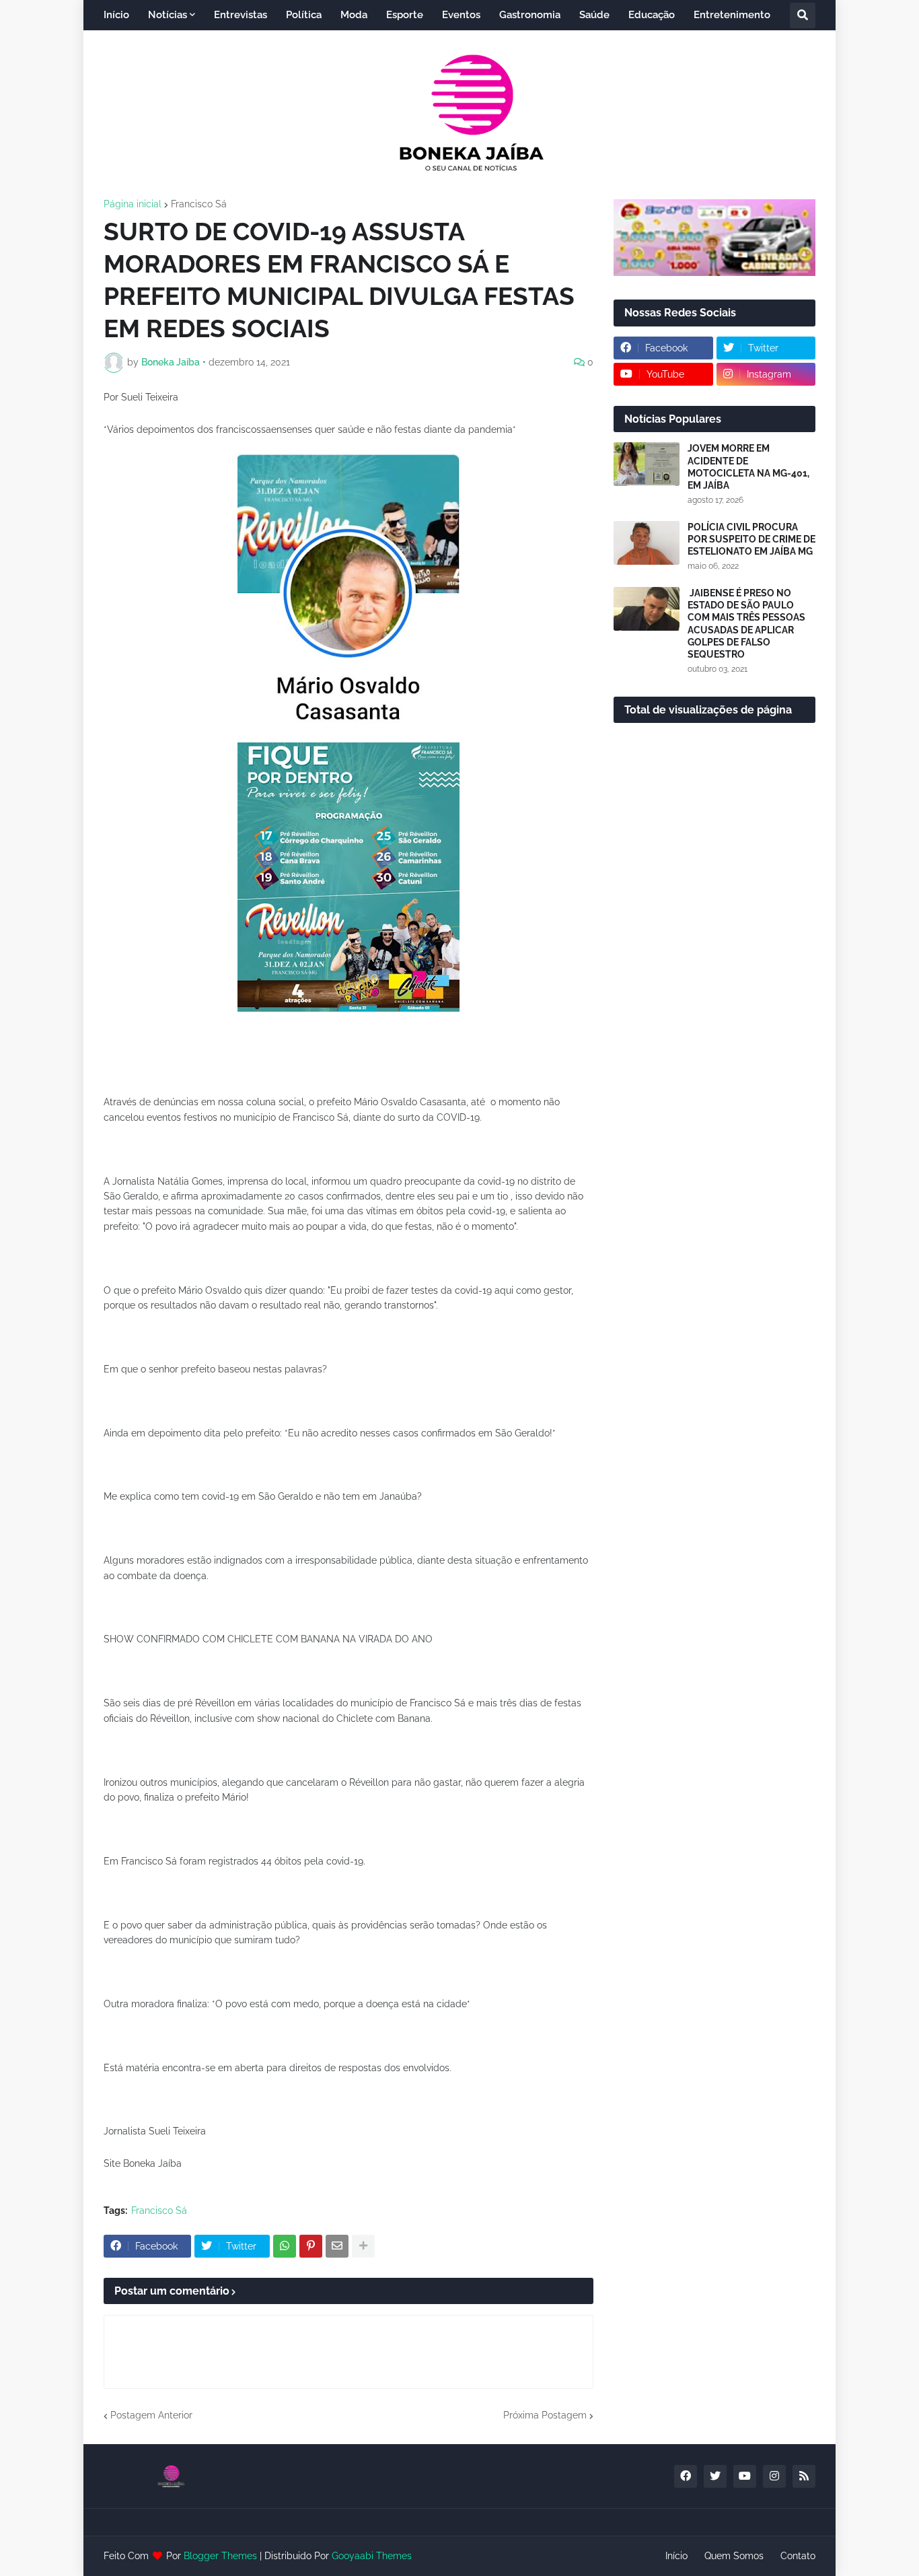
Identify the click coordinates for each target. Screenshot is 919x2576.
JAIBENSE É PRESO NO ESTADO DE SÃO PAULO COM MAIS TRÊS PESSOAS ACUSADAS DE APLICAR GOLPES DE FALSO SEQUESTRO (746, 624)
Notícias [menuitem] (168, 15)
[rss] (804, 2476)
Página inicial (133, 204)
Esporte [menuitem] (405, 15)
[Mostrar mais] (363, 2246)
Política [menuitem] (304, 15)
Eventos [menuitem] (461, 15)
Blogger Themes (220, 2556)
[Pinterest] (311, 2246)
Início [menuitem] (116, 15)
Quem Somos (734, 2556)
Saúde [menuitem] (594, 15)
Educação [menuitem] (652, 15)
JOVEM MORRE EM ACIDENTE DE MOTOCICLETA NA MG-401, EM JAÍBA (748, 467)
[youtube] (745, 2476)
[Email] (337, 2246)
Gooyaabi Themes (372, 2556)
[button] (803, 15)
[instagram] (774, 2476)
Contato (798, 2556)
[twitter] (715, 2476)
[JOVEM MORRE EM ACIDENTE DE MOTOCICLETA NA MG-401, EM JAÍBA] (647, 464)
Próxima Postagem (545, 2415)
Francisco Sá (199, 204)
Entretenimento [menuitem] (732, 15)
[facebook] (686, 2476)
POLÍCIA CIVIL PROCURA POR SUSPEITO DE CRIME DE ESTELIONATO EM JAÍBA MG (751, 539)
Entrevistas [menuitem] (241, 15)
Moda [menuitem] (354, 15)
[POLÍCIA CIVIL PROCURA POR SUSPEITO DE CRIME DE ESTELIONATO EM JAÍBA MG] (647, 543)
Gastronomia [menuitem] (530, 15)
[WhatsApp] (285, 2246)
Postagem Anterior (151, 2415)
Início (676, 2556)
